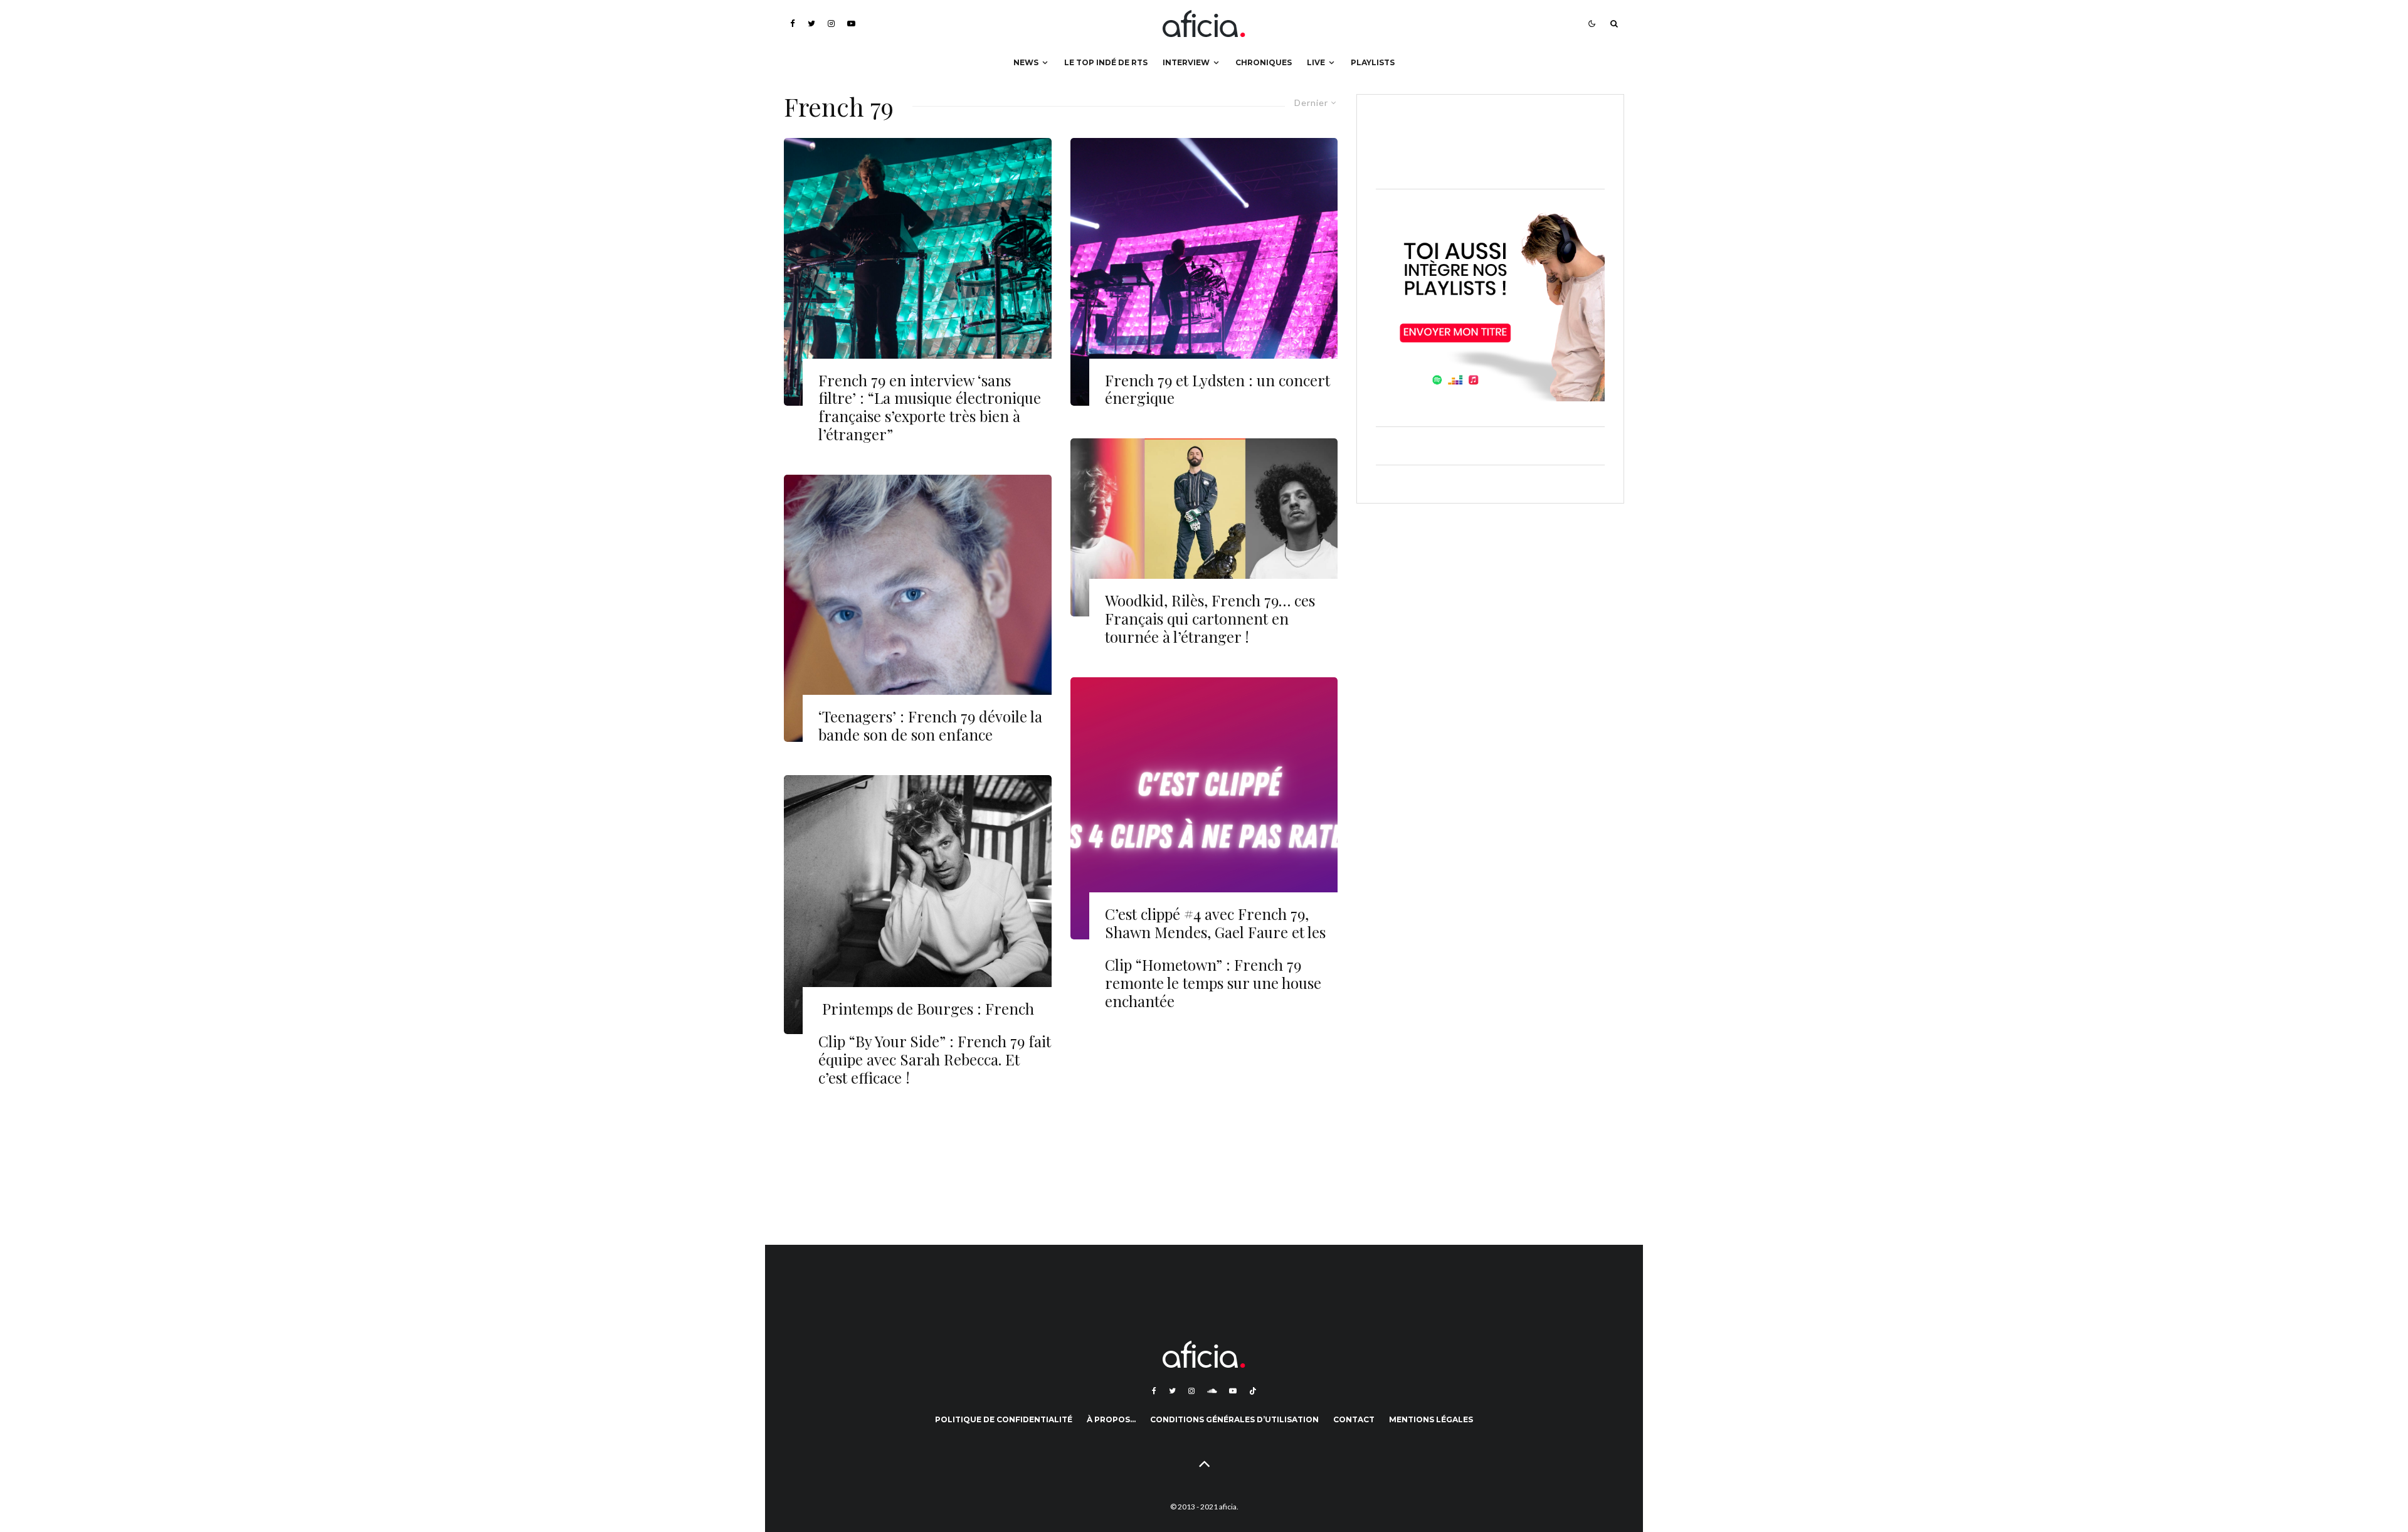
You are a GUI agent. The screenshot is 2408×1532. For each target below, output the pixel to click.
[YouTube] (851, 24)
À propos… (1111, 1419)
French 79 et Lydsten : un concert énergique (1217, 389)
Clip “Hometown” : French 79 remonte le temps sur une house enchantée (1213, 983)
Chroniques (1264, 62)
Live (1316, 62)
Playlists (1373, 62)
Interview (1186, 62)
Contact (1354, 1419)
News (1026, 62)
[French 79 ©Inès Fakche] (1204, 272)
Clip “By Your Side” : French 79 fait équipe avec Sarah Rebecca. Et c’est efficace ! (935, 1059)
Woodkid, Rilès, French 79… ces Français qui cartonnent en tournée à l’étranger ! (1210, 618)
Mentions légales (1431, 1419)
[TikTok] (1253, 1391)
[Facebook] (793, 24)
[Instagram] (831, 24)
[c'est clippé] (1204, 808)
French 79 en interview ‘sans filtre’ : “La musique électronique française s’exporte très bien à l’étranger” (930, 407)
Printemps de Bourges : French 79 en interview (926, 1018)
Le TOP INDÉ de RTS (1106, 62)
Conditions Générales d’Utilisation (1234, 1419)
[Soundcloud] (1212, 1391)
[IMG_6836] (918, 272)
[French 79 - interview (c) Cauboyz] (918, 905)
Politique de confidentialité (1004, 1419)
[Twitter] (811, 24)
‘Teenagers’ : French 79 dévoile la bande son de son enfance (930, 726)
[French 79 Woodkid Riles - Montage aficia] (1204, 527)
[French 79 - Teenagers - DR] (918, 609)
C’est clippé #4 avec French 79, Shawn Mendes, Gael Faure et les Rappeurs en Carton (1215, 932)
